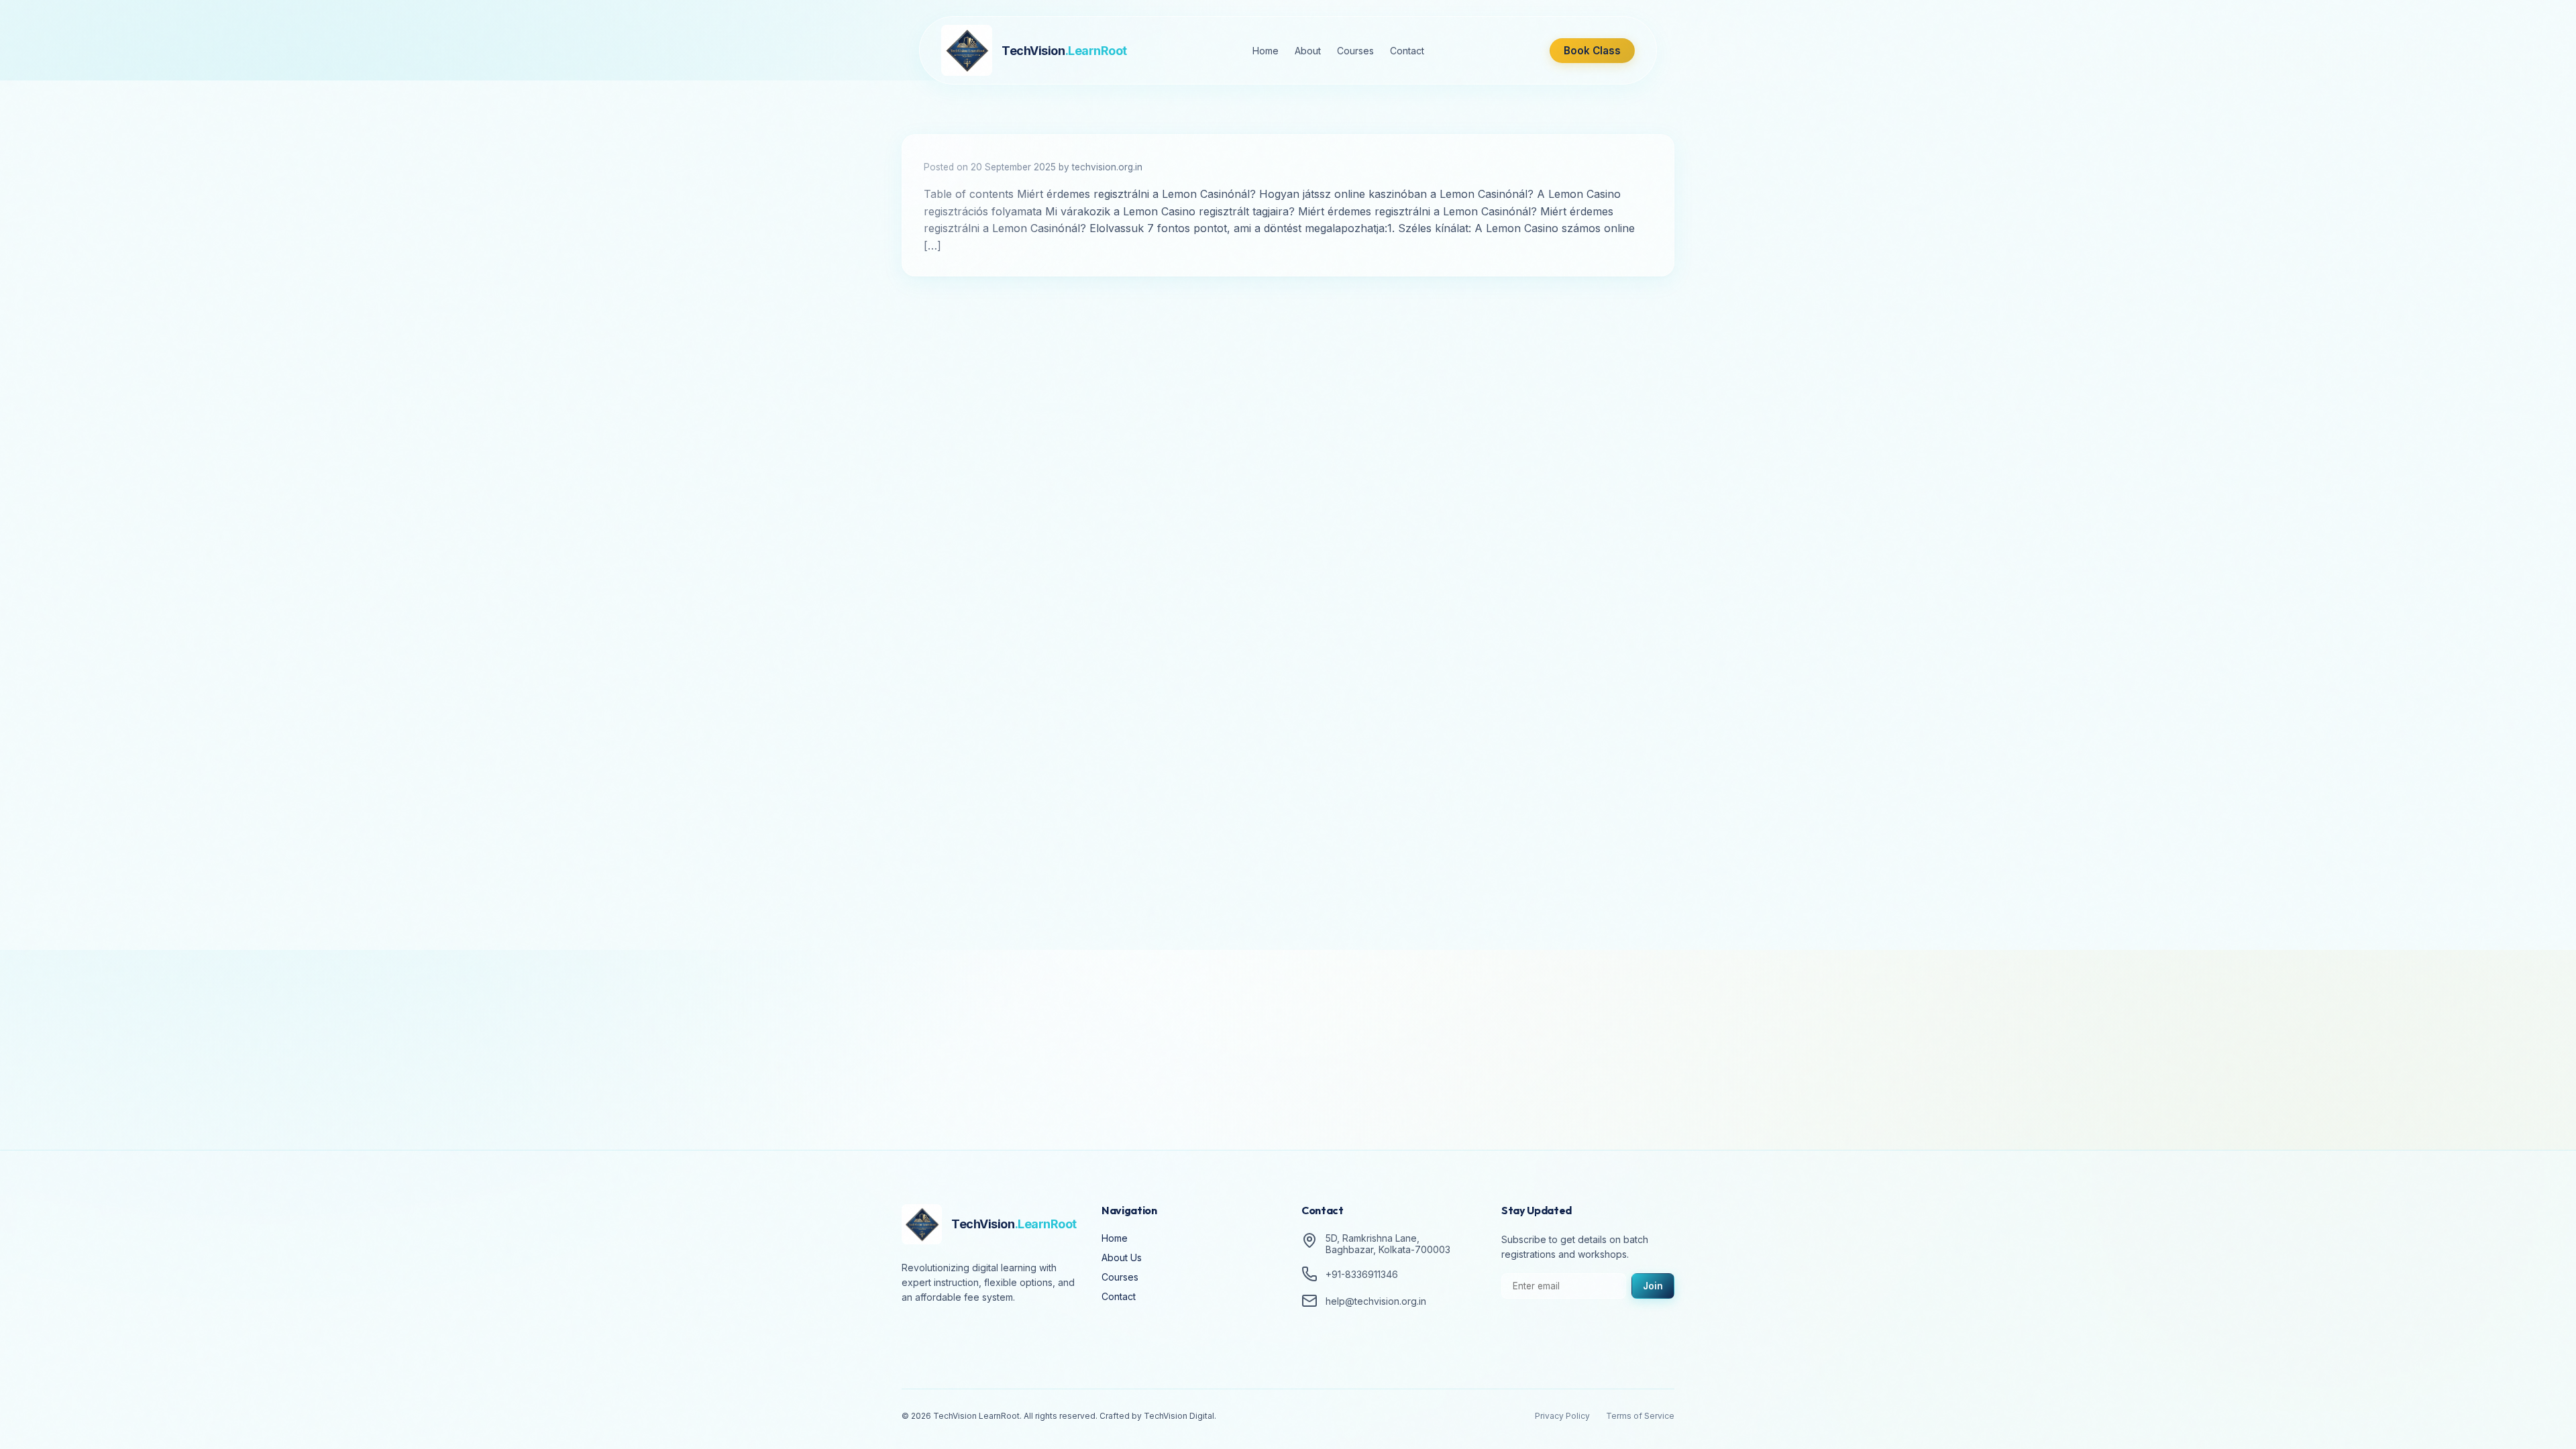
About (1308, 51)
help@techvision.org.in (1376, 1301)
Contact (1407, 51)
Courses (1355, 51)
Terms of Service (1640, 1416)
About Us (1122, 1257)
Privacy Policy (1562, 1416)
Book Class (1592, 51)
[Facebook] (915, 1335)
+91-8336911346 (1362, 1274)
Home (1266, 51)
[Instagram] (953, 1335)
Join (1653, 1286)
